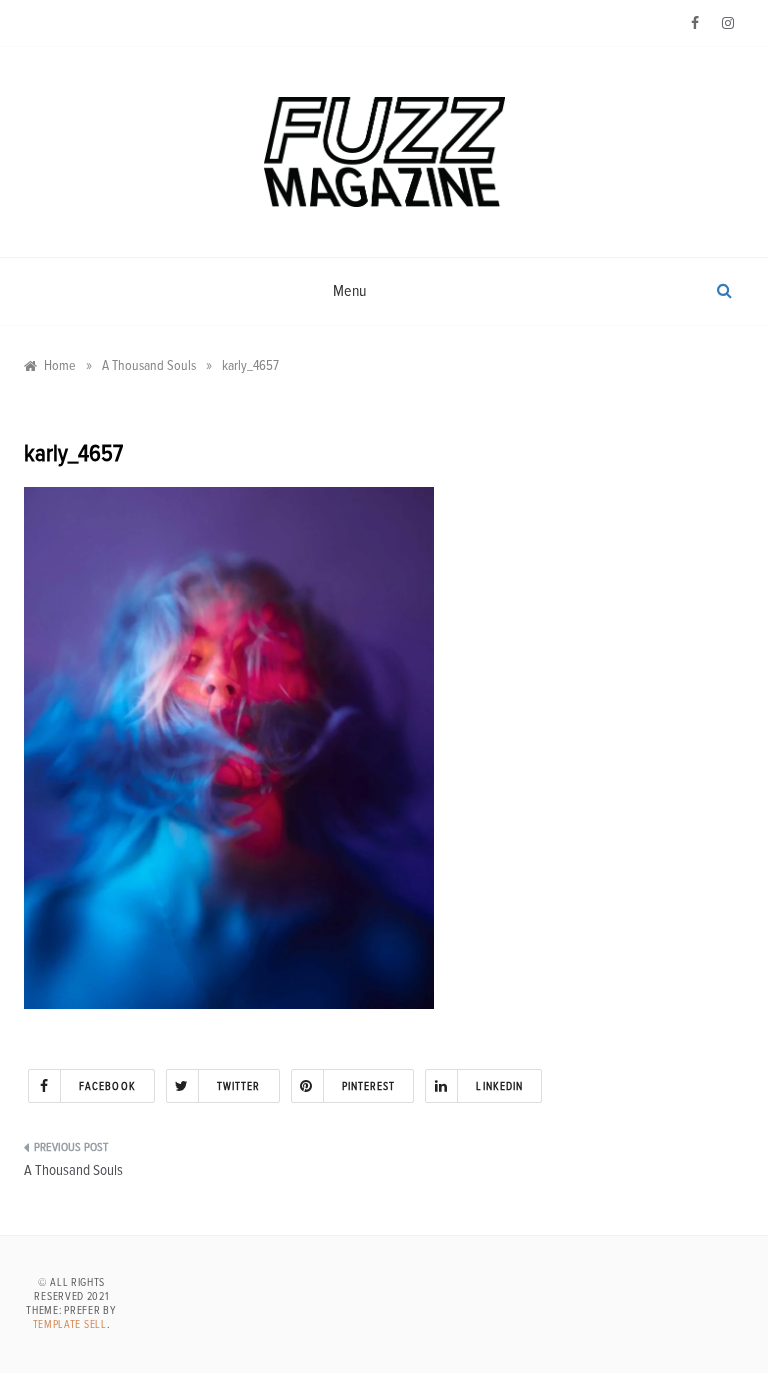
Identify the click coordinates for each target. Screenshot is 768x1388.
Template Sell (70, 1324)
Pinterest (369, 1086)
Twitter (239, 1086)
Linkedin (499, 1086)
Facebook (107, 1086)
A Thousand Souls (73, 1170)
